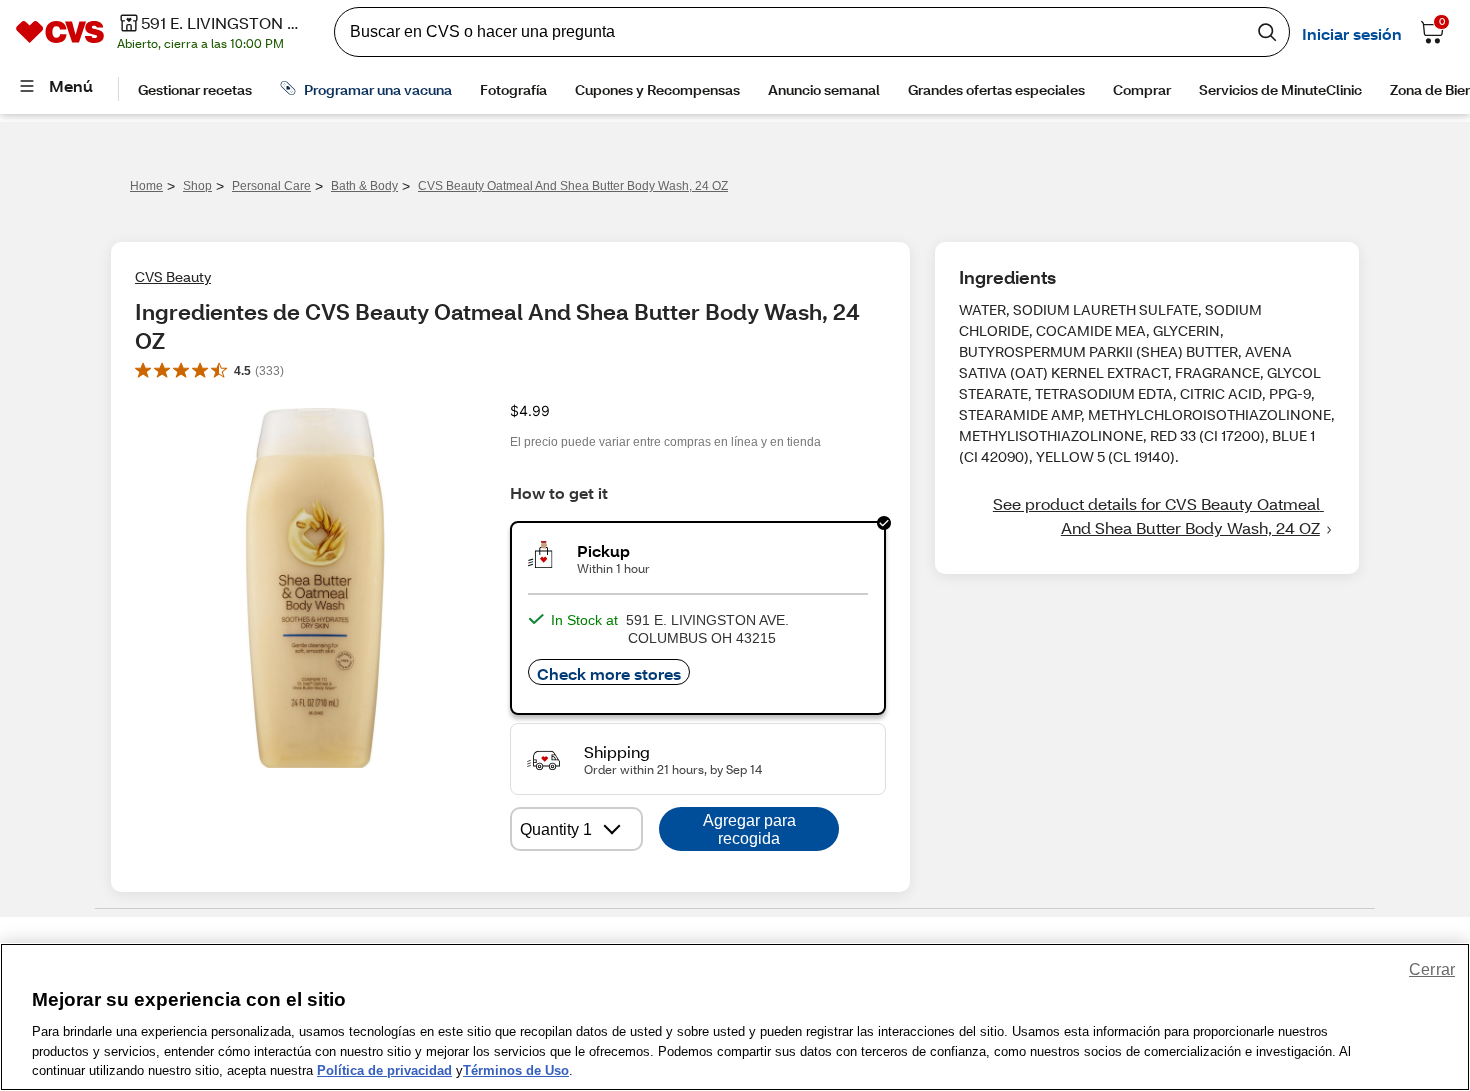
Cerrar (1432, 969)
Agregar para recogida (749, 829)
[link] (1147, 516)
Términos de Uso (516, 1070)
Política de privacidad (384, 1070)
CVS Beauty (173, 276)
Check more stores (609, 673)
